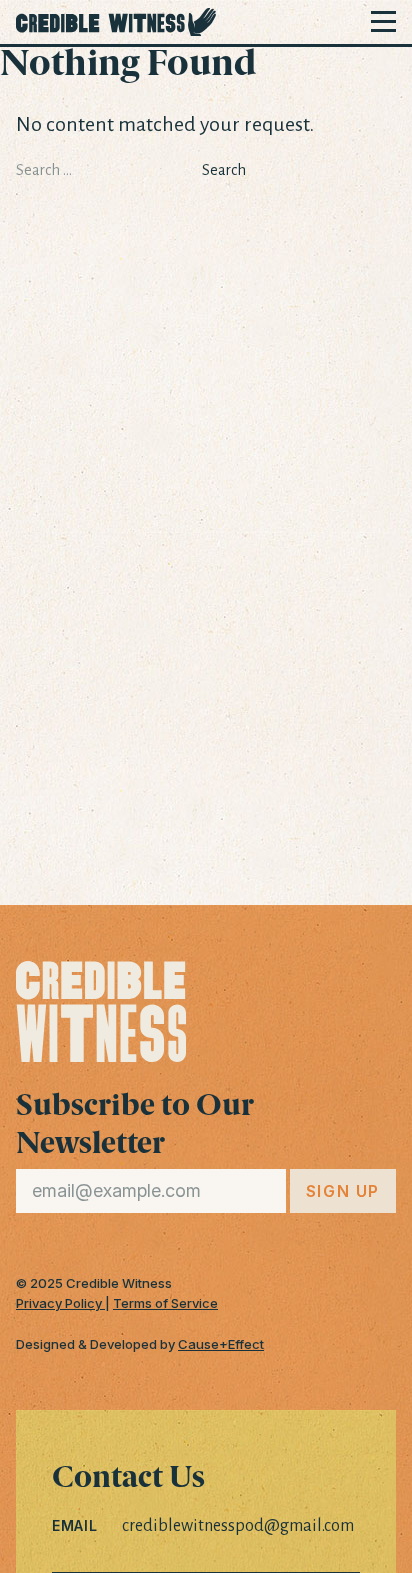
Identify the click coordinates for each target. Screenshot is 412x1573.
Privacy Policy (60, 1303)
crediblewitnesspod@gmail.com (238, 1526)
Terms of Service (165, 1303)
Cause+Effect (221, 1344)
